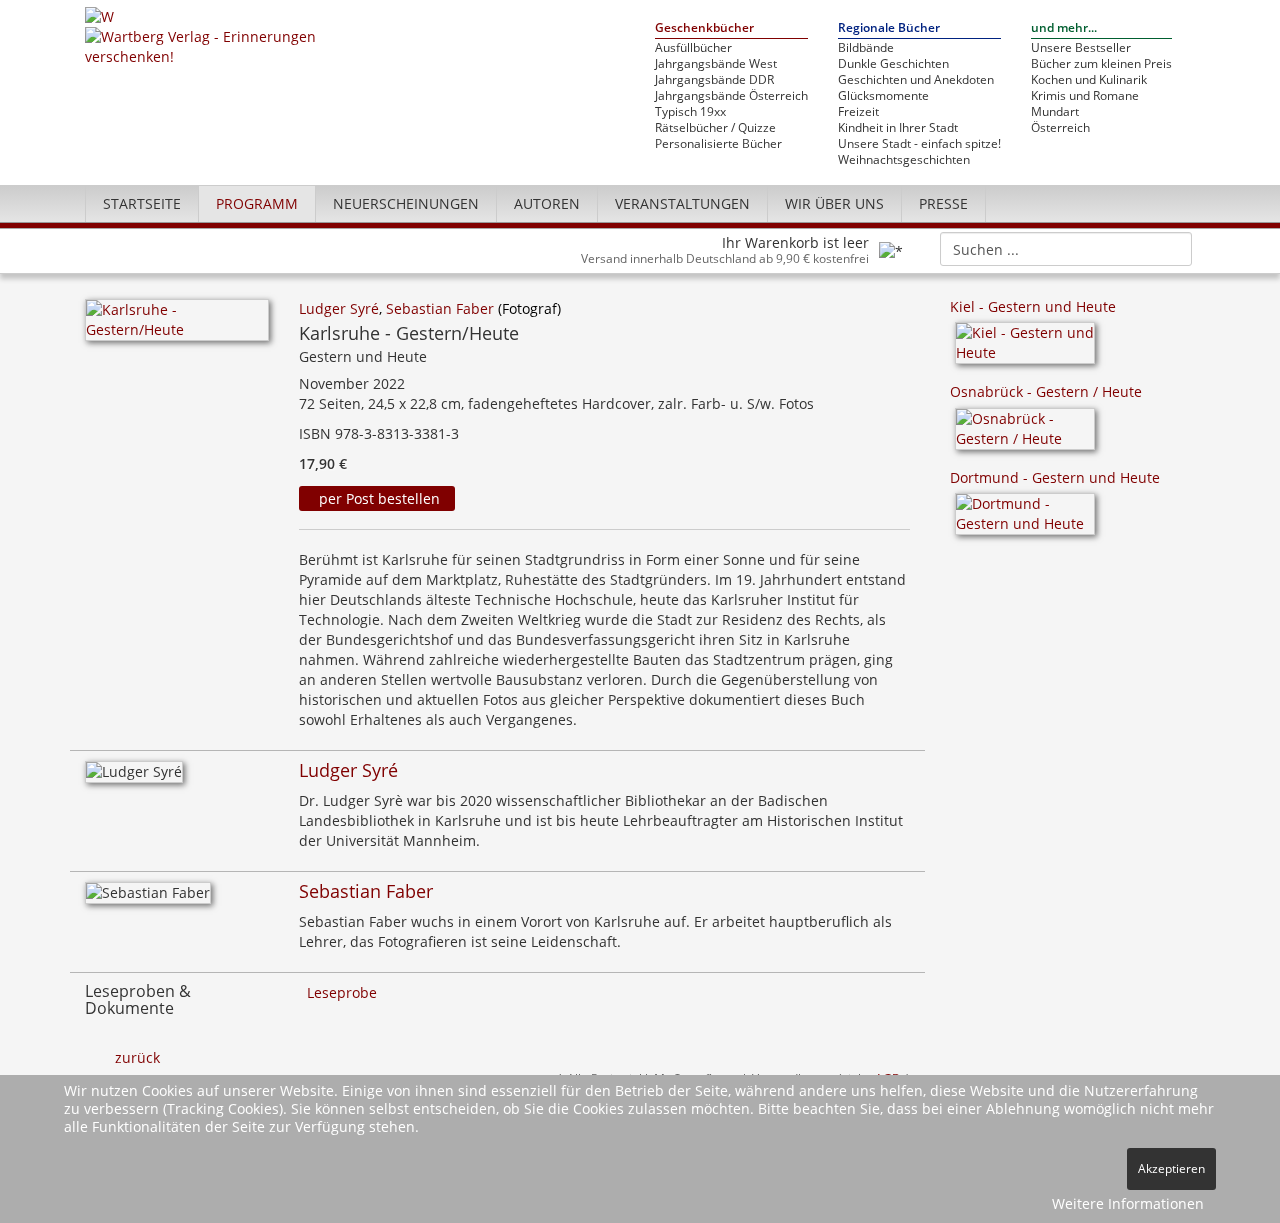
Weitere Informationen (1128, 1203)
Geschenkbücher (704, 28)
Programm (257, 203)
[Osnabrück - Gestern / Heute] (1025, 435)
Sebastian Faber (440, 308)
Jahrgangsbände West (716, 64)
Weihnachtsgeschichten (904, 160)
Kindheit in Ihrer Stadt (898, 128)
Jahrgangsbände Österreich (731, 96)
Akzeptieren (1171, 1168)
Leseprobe (342, 992)
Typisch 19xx (690, 112)
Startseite (142, 203)
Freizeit (858, 112)
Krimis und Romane (1085, 96)
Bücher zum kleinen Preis (1101, 64)
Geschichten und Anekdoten (916, 80)
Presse (943, 203)
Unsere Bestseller (1081, 48)
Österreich (1060, 128)
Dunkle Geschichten (893, 64)
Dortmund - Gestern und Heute (1055, 477)
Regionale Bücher (889, 28)
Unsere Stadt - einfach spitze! (919, 144)
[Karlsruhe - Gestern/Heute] (177, 325)
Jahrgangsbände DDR (714, 80)
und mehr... (1064, 28)
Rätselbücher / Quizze (715, 128)
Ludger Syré (339, 308)
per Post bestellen (377, 498)
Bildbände (866, 48)
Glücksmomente (883, 96)
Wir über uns (834, 203)
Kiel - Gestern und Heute (1033, 306)
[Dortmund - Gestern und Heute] (1025, 520)
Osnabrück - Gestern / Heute (1046, 391)
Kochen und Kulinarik (1089, 80)
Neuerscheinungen (406, 203)
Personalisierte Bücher (718, 144)
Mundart (1055, 112)
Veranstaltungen (682, 203)
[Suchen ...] (1170, 248)
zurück (137, 1057)
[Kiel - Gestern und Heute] (1025, 349)
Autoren (547, 203)
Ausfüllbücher (693, 48)
